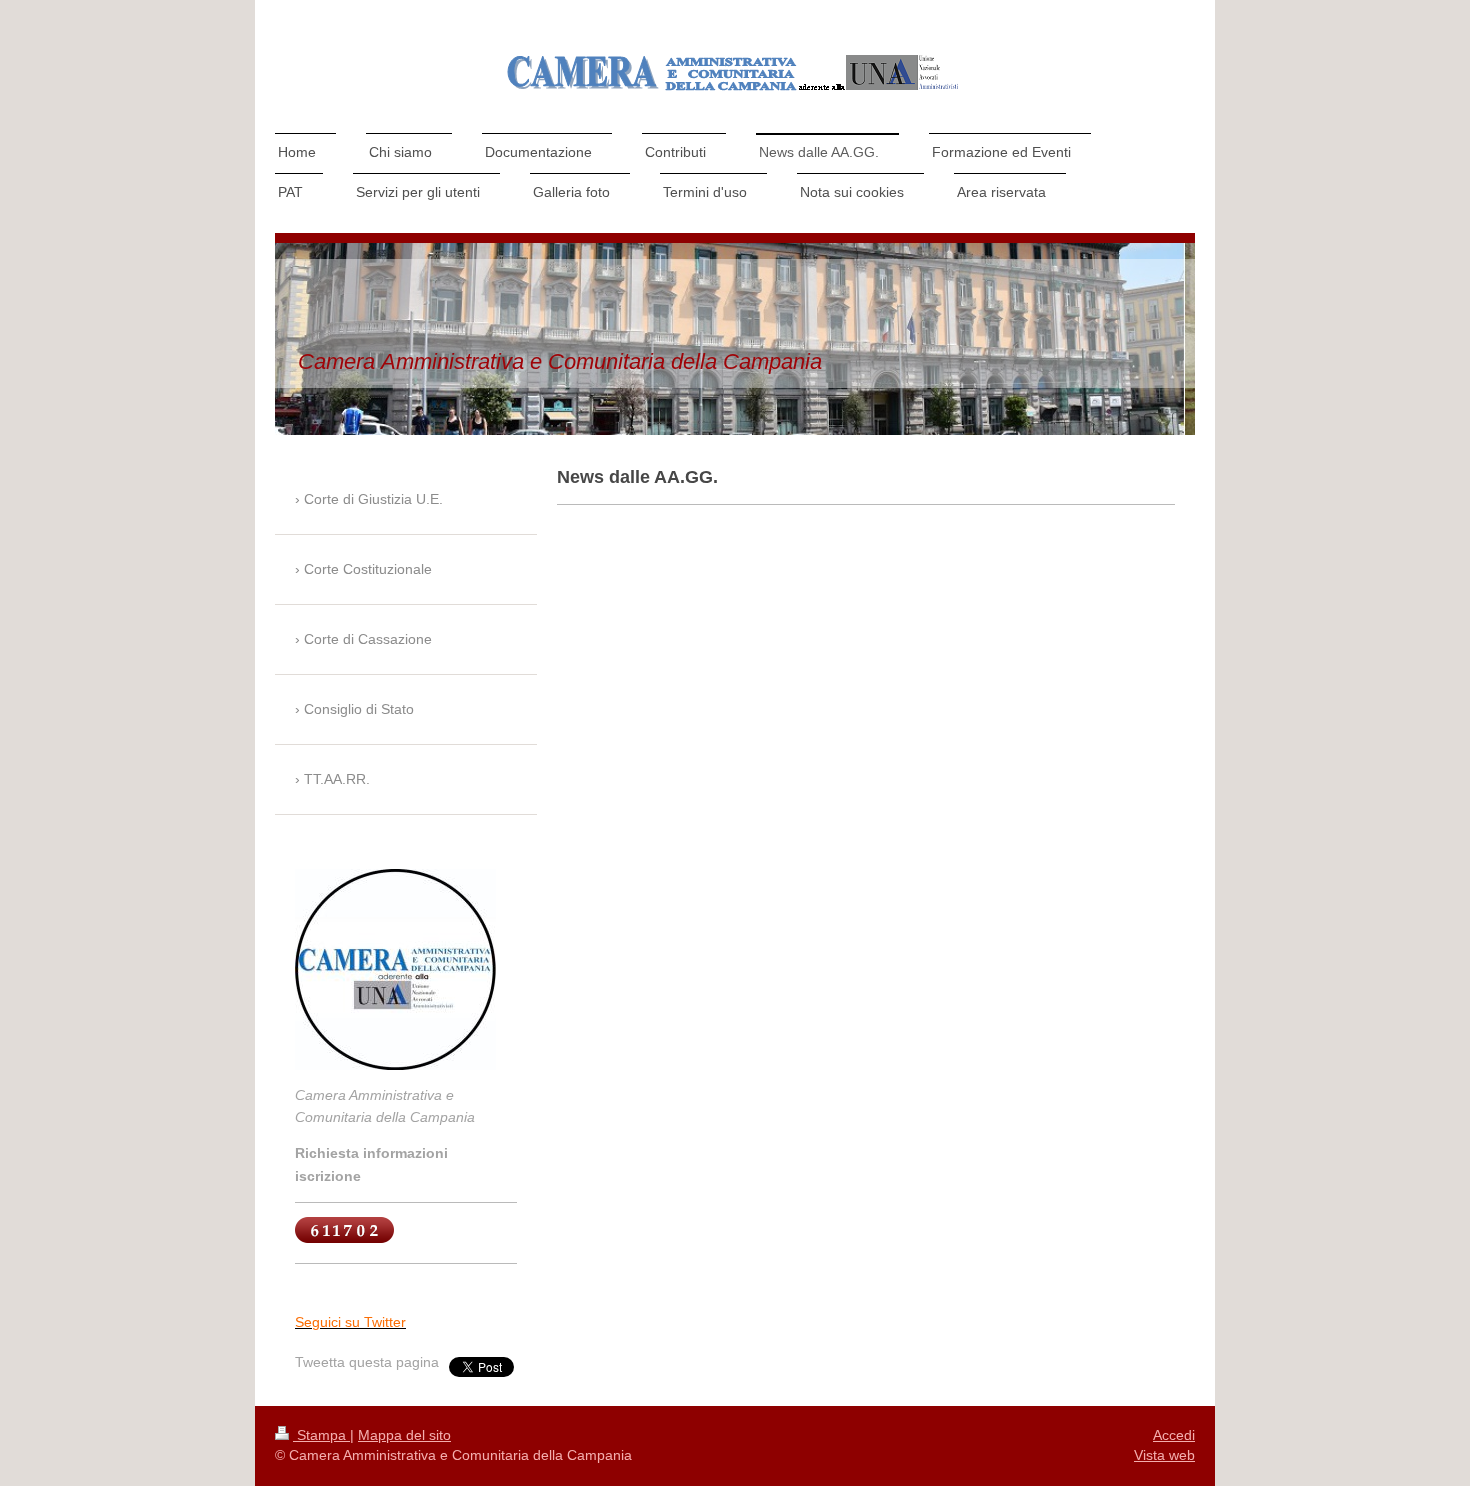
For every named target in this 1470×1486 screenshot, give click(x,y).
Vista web (1164, 1455)
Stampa (321, 1435)
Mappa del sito (404, 1435)
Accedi (1174, 1435)
